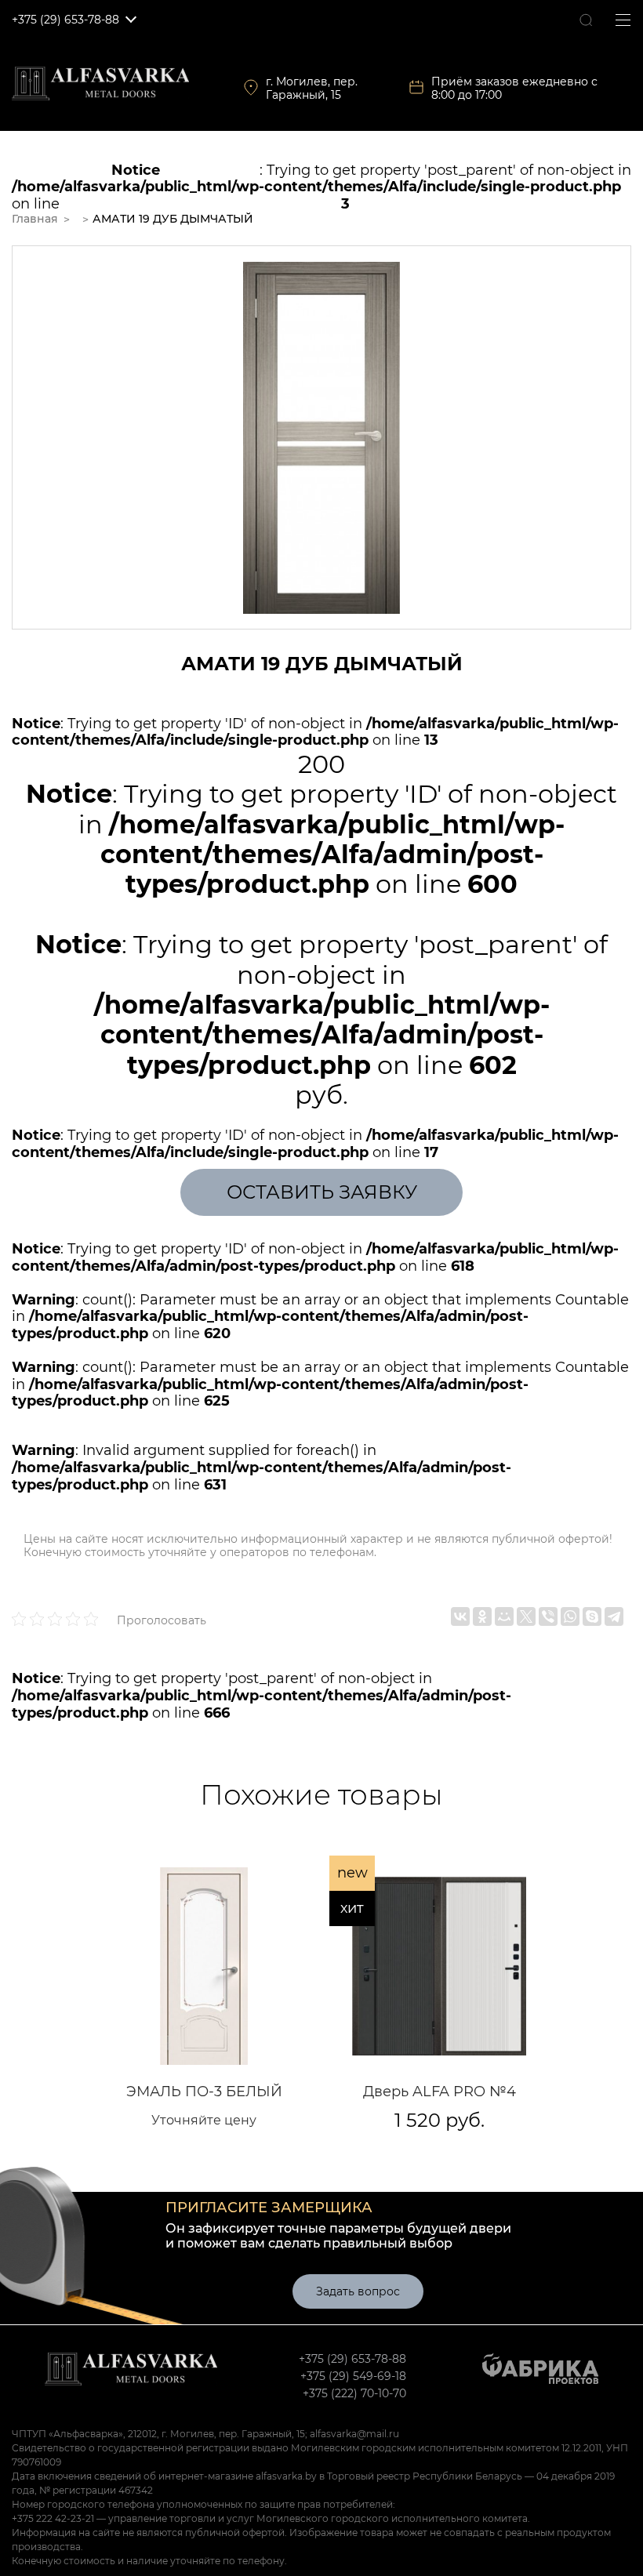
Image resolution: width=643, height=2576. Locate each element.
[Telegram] (614, 1616)
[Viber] (548, 1616)
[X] (526, 1616)
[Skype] (592, 1616)
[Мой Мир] (504, 1616)
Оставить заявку (322, 1192)
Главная (35, 219)
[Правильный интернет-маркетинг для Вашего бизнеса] (539, 2372)
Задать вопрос (358, 2291)
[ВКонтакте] (460, 1616)
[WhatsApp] (570, 1616)
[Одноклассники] (482, 1616)
